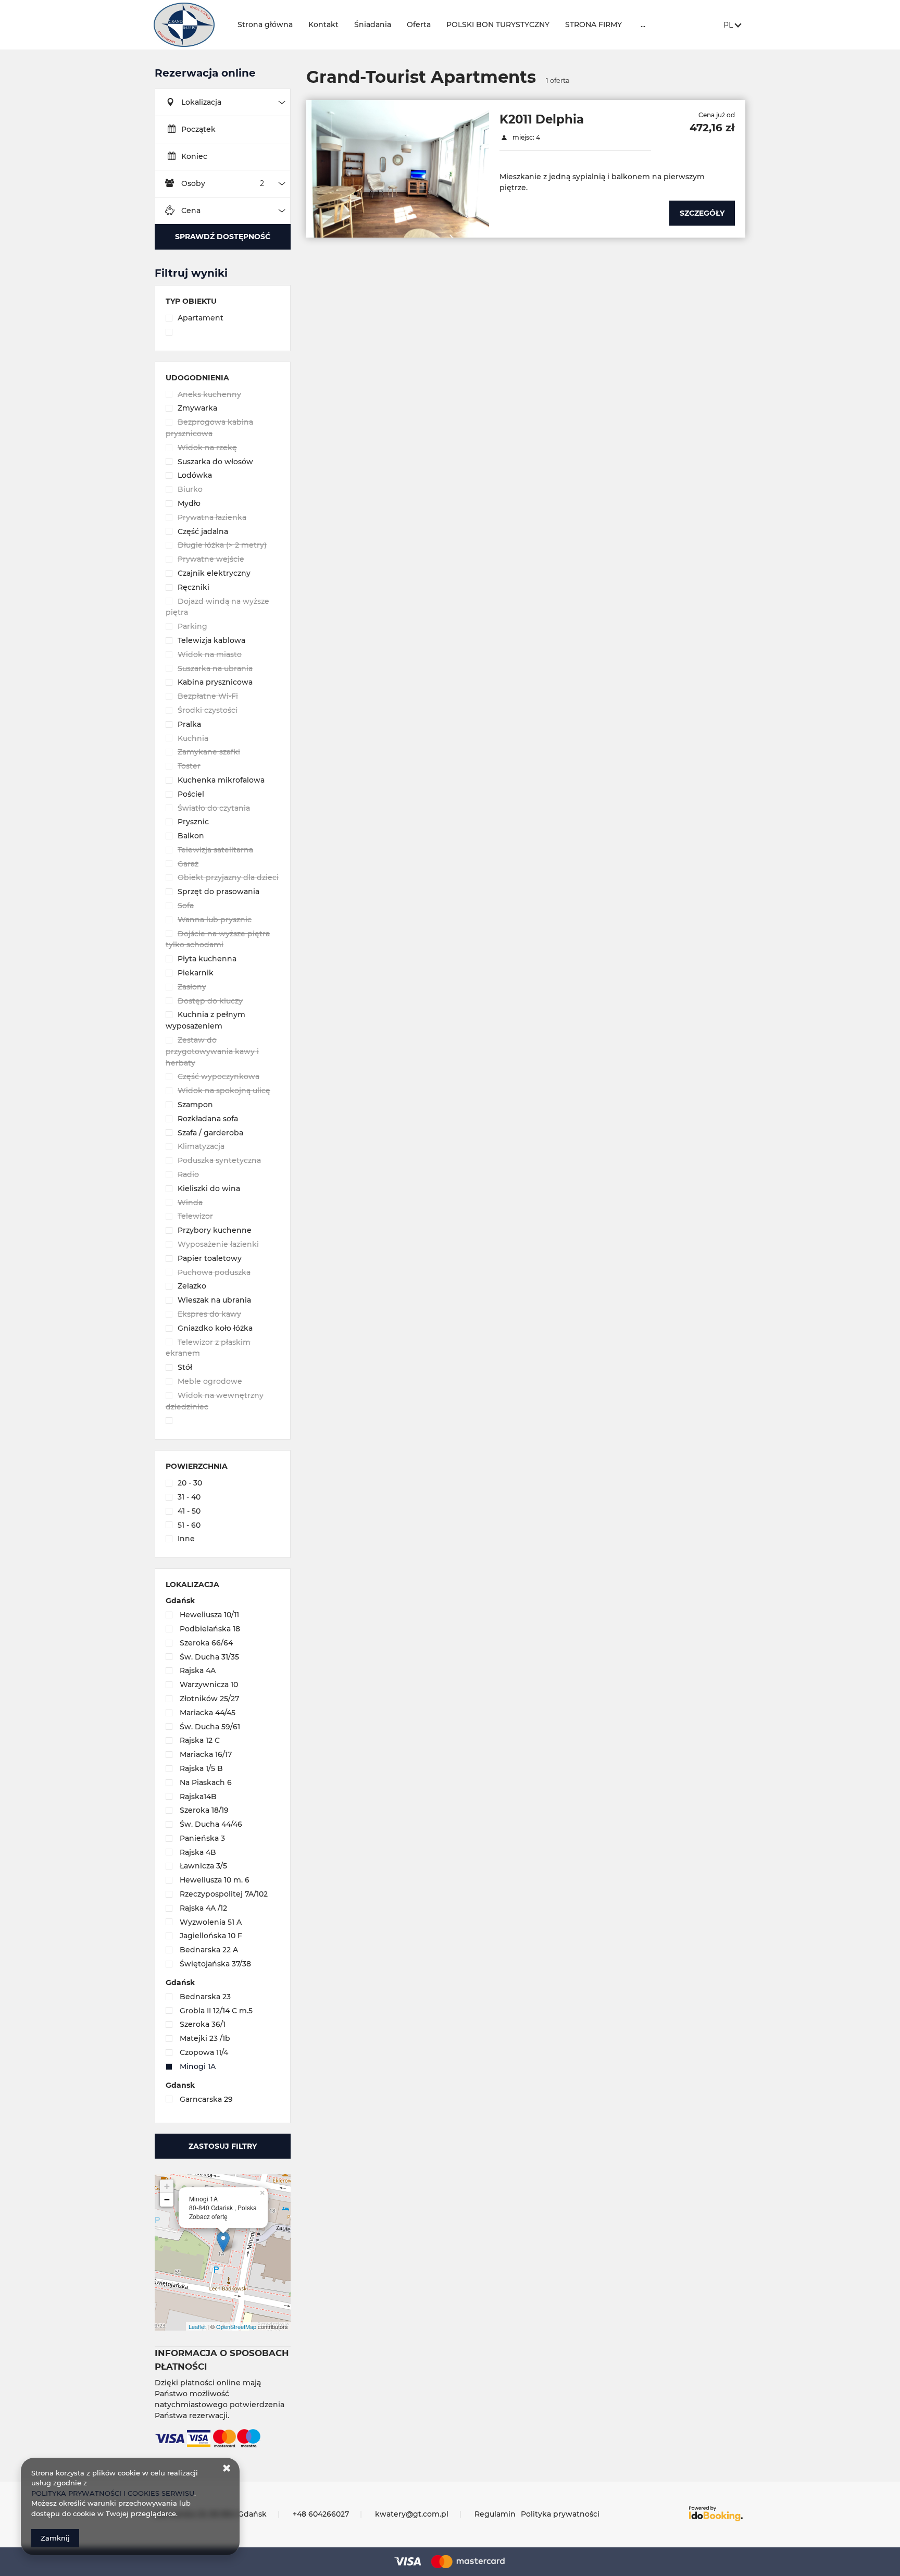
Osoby (193, 183)
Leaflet (197, 2326)
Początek (198, 129)
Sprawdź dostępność (223, 237)
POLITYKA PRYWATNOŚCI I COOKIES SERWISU (113, 2493)
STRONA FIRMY (593, 24)
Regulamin (495, 2514)
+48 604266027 (321, 2514)
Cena (191, 210)
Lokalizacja (201, 102)
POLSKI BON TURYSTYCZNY (498, 24)
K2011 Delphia (542, 119)
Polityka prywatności (560, 2514)
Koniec (194, 156)
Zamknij (55, 2538)
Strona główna (265, 24)
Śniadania (373, 24)
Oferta (419, 24)
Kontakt (323, 24)
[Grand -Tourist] (187, 25)
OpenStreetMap (236, 2326)
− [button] (167, 2200)
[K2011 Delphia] (398, 169)
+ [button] (167, 2186)
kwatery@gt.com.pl (412, 2514)
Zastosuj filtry (223, 2146)
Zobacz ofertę (208, 2216)
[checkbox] (223, 319)
